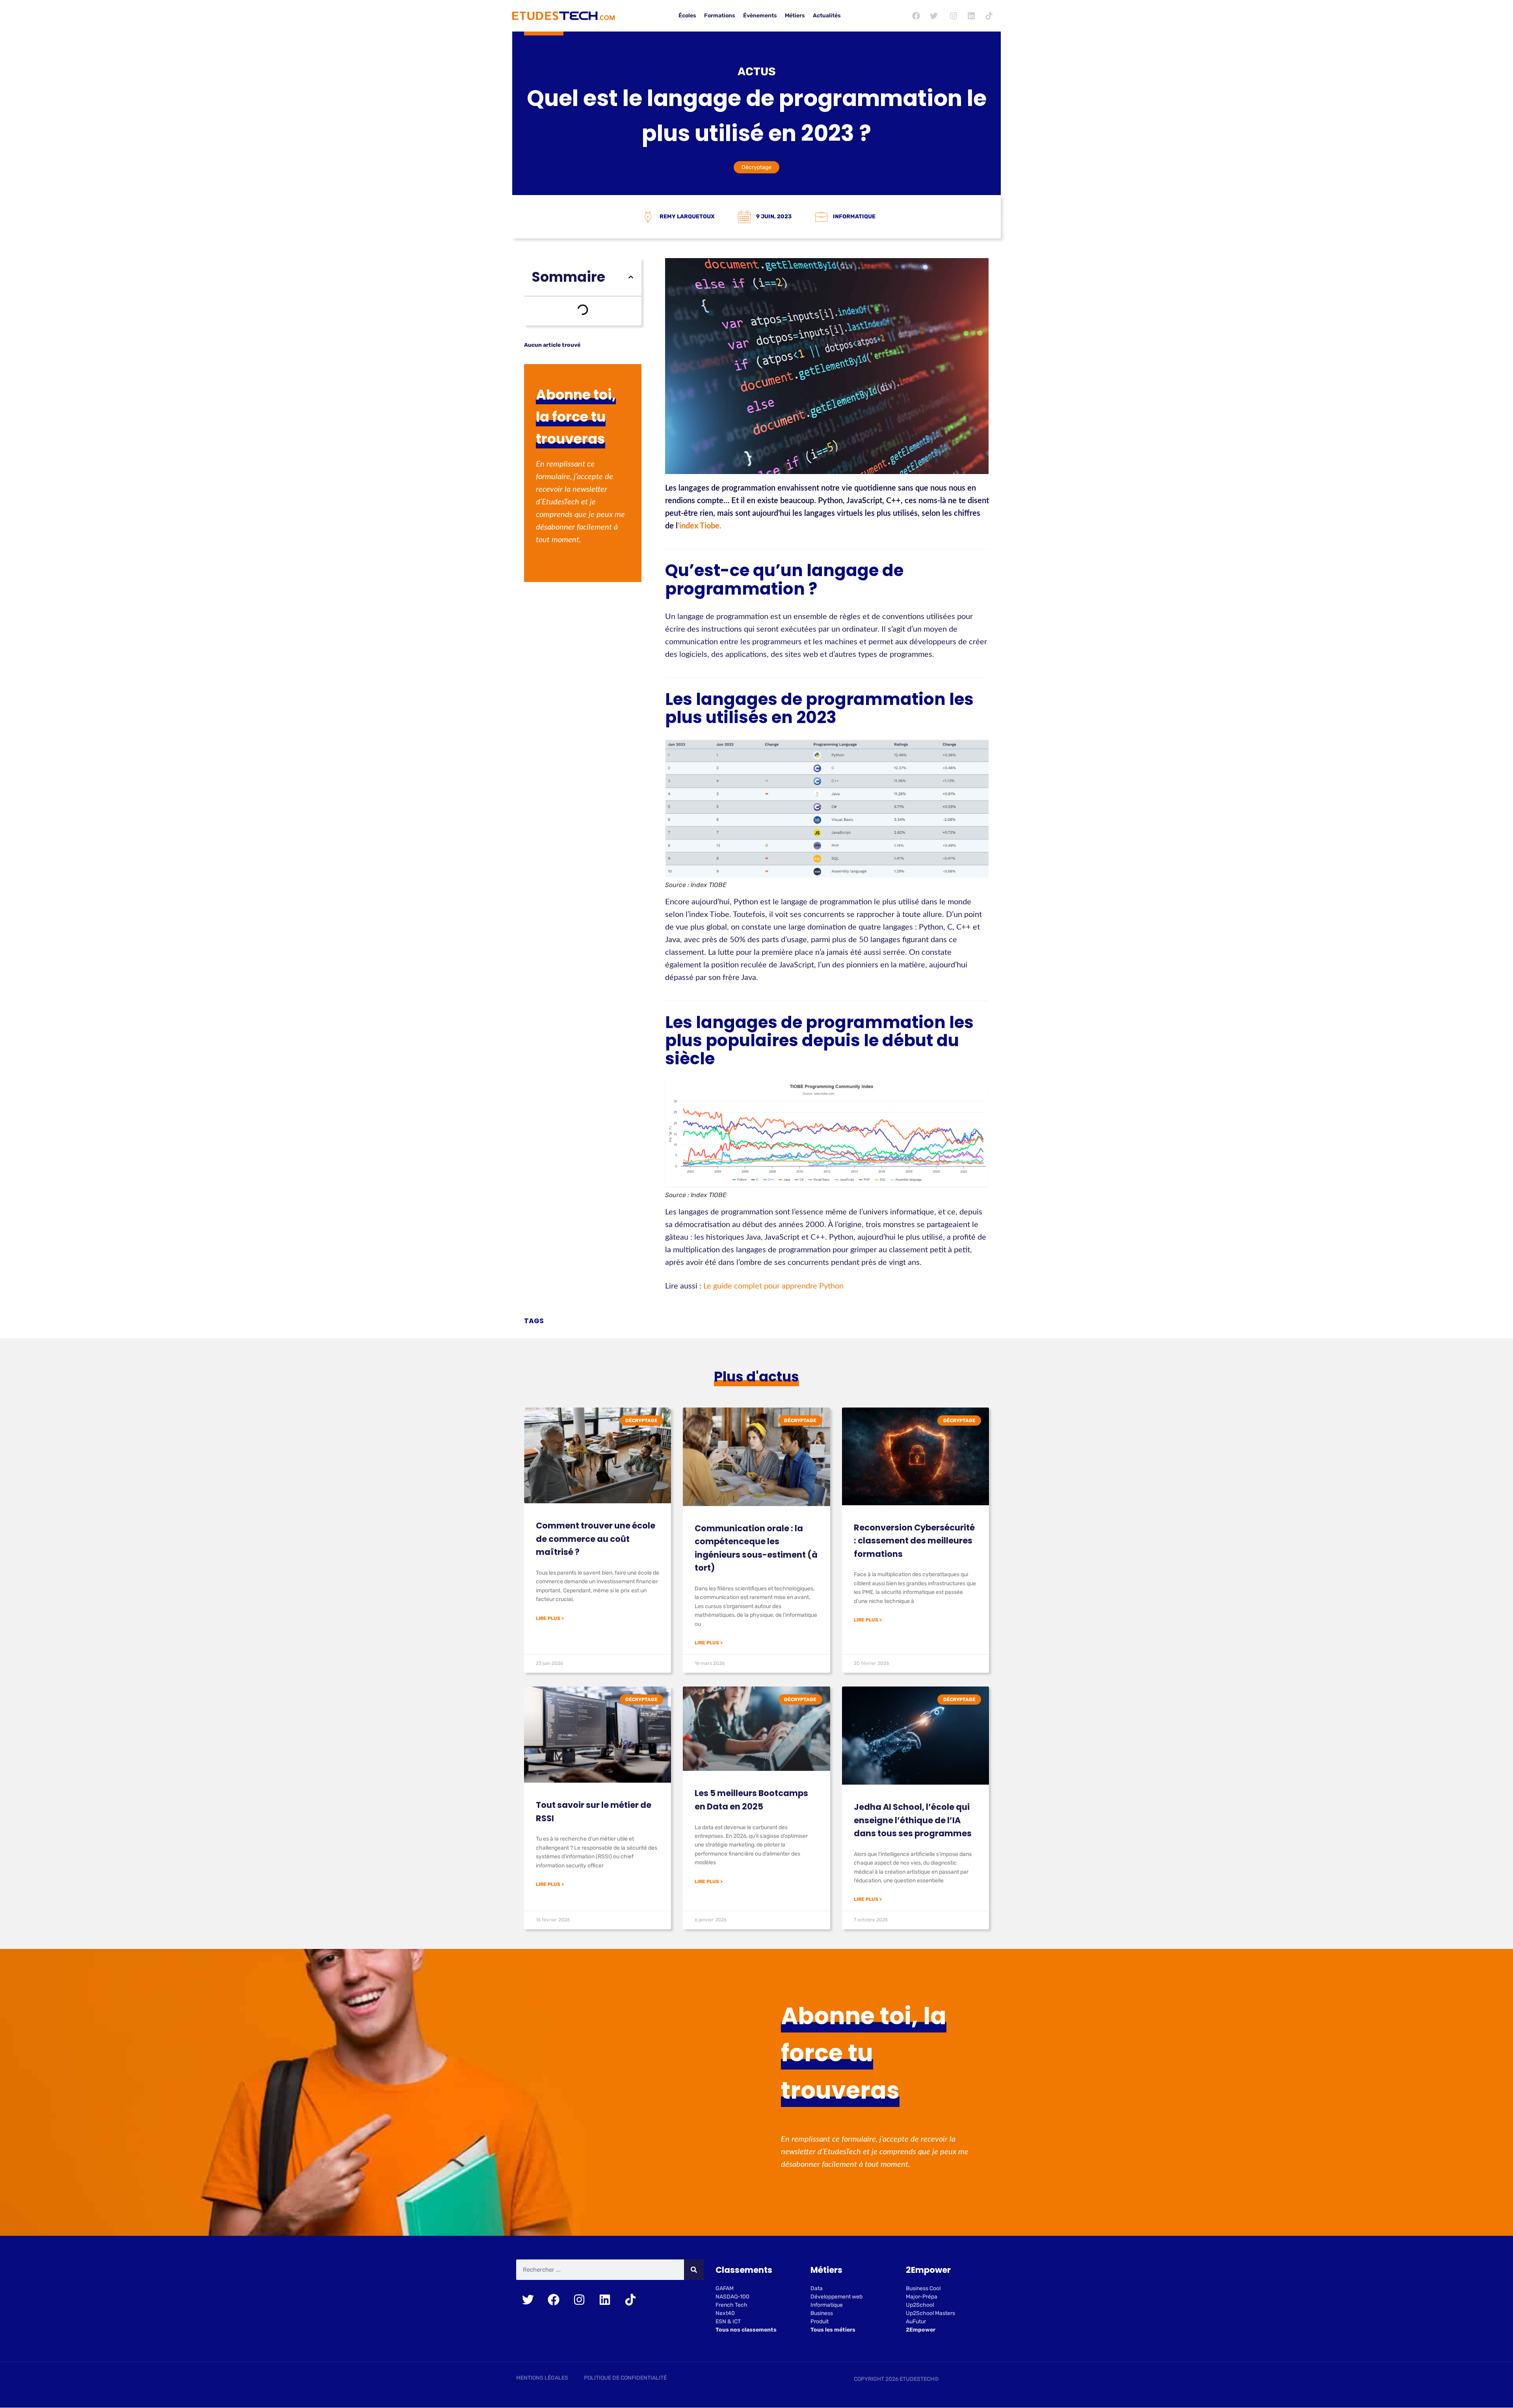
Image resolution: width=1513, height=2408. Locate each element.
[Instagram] (954, 16)
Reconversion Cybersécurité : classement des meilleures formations (914, 1541)
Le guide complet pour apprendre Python (773, 1286)
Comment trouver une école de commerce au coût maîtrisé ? (596, 1539)
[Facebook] (916, 16)
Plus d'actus (756, 1377)
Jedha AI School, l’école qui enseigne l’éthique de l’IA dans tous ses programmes (913, 1820)
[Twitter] (934, 16)
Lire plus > (550, 1618)
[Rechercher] (694, 2270)
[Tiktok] (989, 16)
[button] (631, 277)
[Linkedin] (971, 16)
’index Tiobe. (700, 526)
